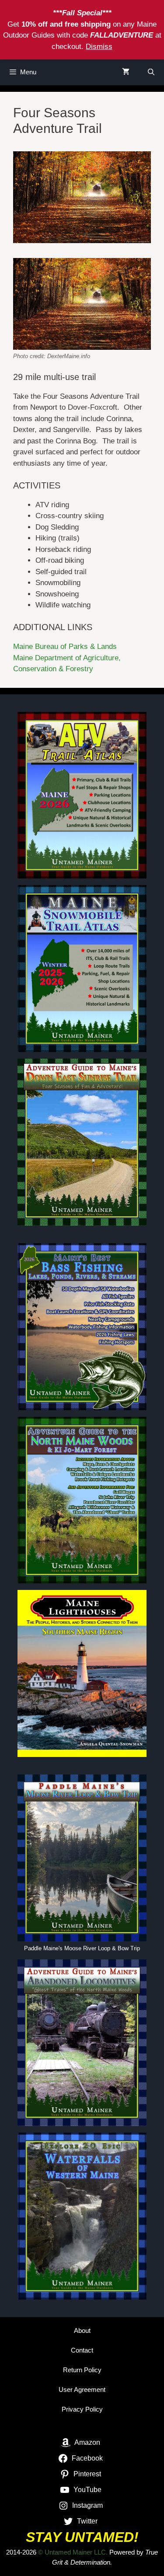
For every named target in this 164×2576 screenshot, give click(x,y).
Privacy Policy (82, 2409)
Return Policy (82, 2370)
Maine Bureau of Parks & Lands (65, 647)
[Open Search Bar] (151, 72)
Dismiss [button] (99, 47)
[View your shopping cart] (126, 72)
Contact (82, 2350)
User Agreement (82, 2390)
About (82, 2330)
